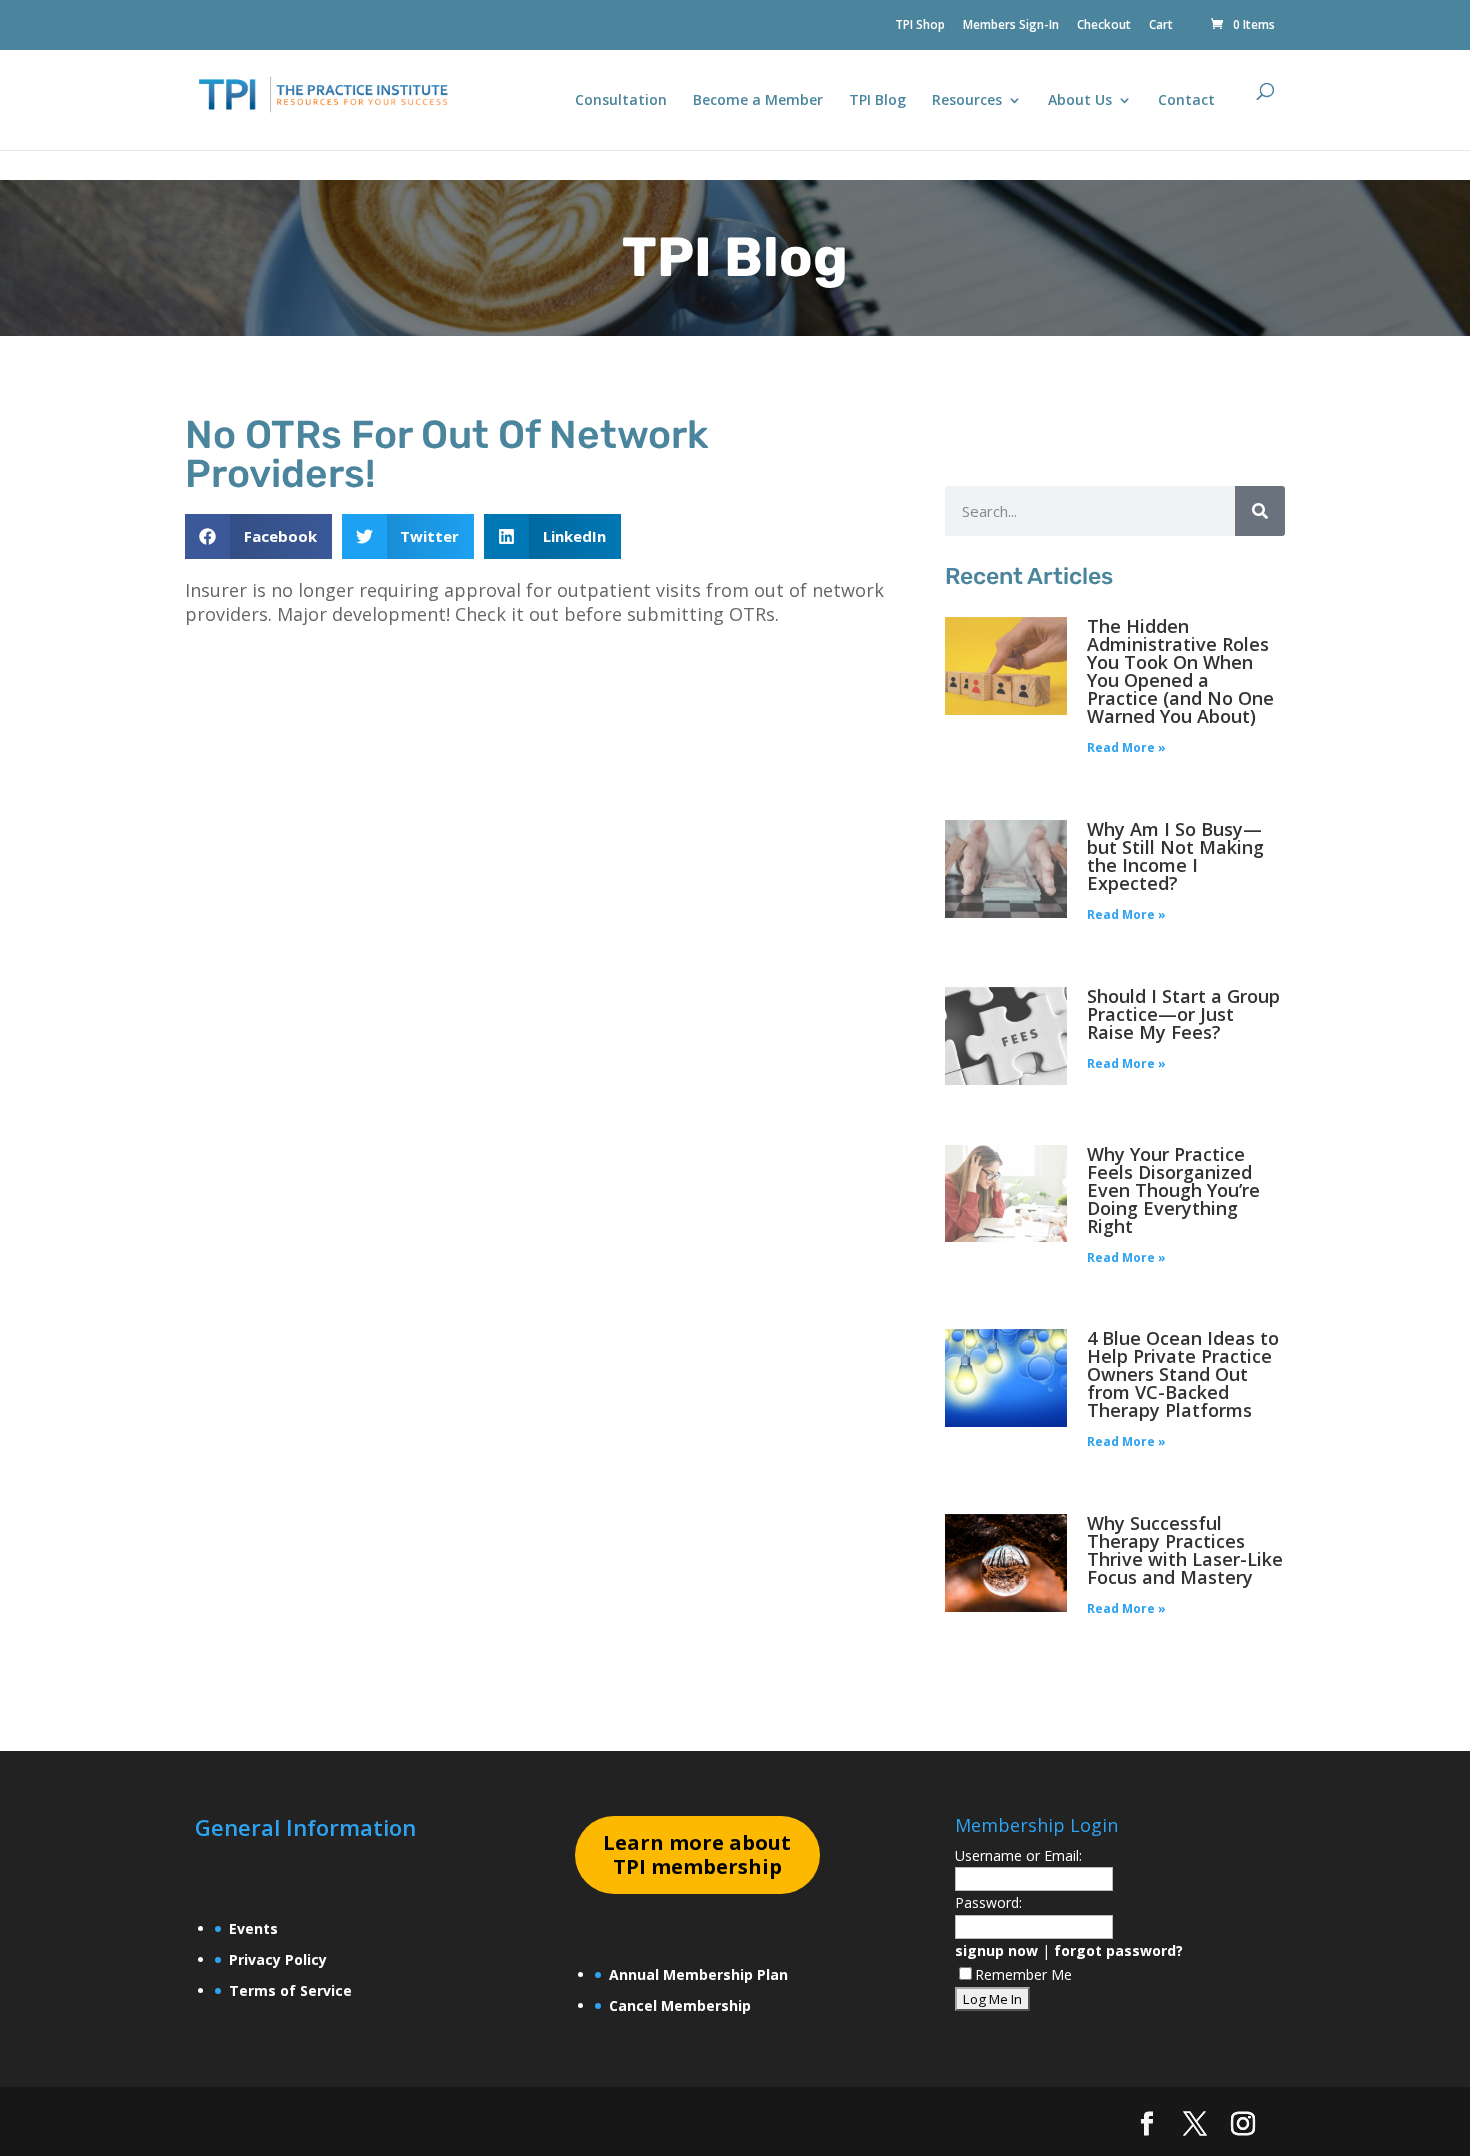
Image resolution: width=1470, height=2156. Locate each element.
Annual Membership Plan (698, 1974)
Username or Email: (1018, 1855)
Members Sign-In (1011, 26)
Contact (1186, 101)
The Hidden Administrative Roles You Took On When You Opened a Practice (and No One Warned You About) (1180, 671)
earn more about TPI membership (697, 1854)
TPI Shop (920, 26)
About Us (1080, 101)
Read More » (1126, 747)
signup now (996, 1950)
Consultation (621, 101)
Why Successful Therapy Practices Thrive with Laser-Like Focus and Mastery (1185, 1550)
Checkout (1104, 26)
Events (253, 1928)
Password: (988, 1902)
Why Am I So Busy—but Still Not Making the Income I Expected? (1175, 856)
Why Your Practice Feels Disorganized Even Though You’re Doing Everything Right (1173, 1190)
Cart (1161, 26)
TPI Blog (877, 101)
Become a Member (758, 101)
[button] (258, 536)
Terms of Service (290, 1990)
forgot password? (1118, 1950)
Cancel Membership (680, 2005)
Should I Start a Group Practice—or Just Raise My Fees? (1183, 1014)
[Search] (1260, 511)
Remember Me (1023, 1974)
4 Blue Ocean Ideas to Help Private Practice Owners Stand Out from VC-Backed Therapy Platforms (1183, 1374)
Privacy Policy (278, 1959)
